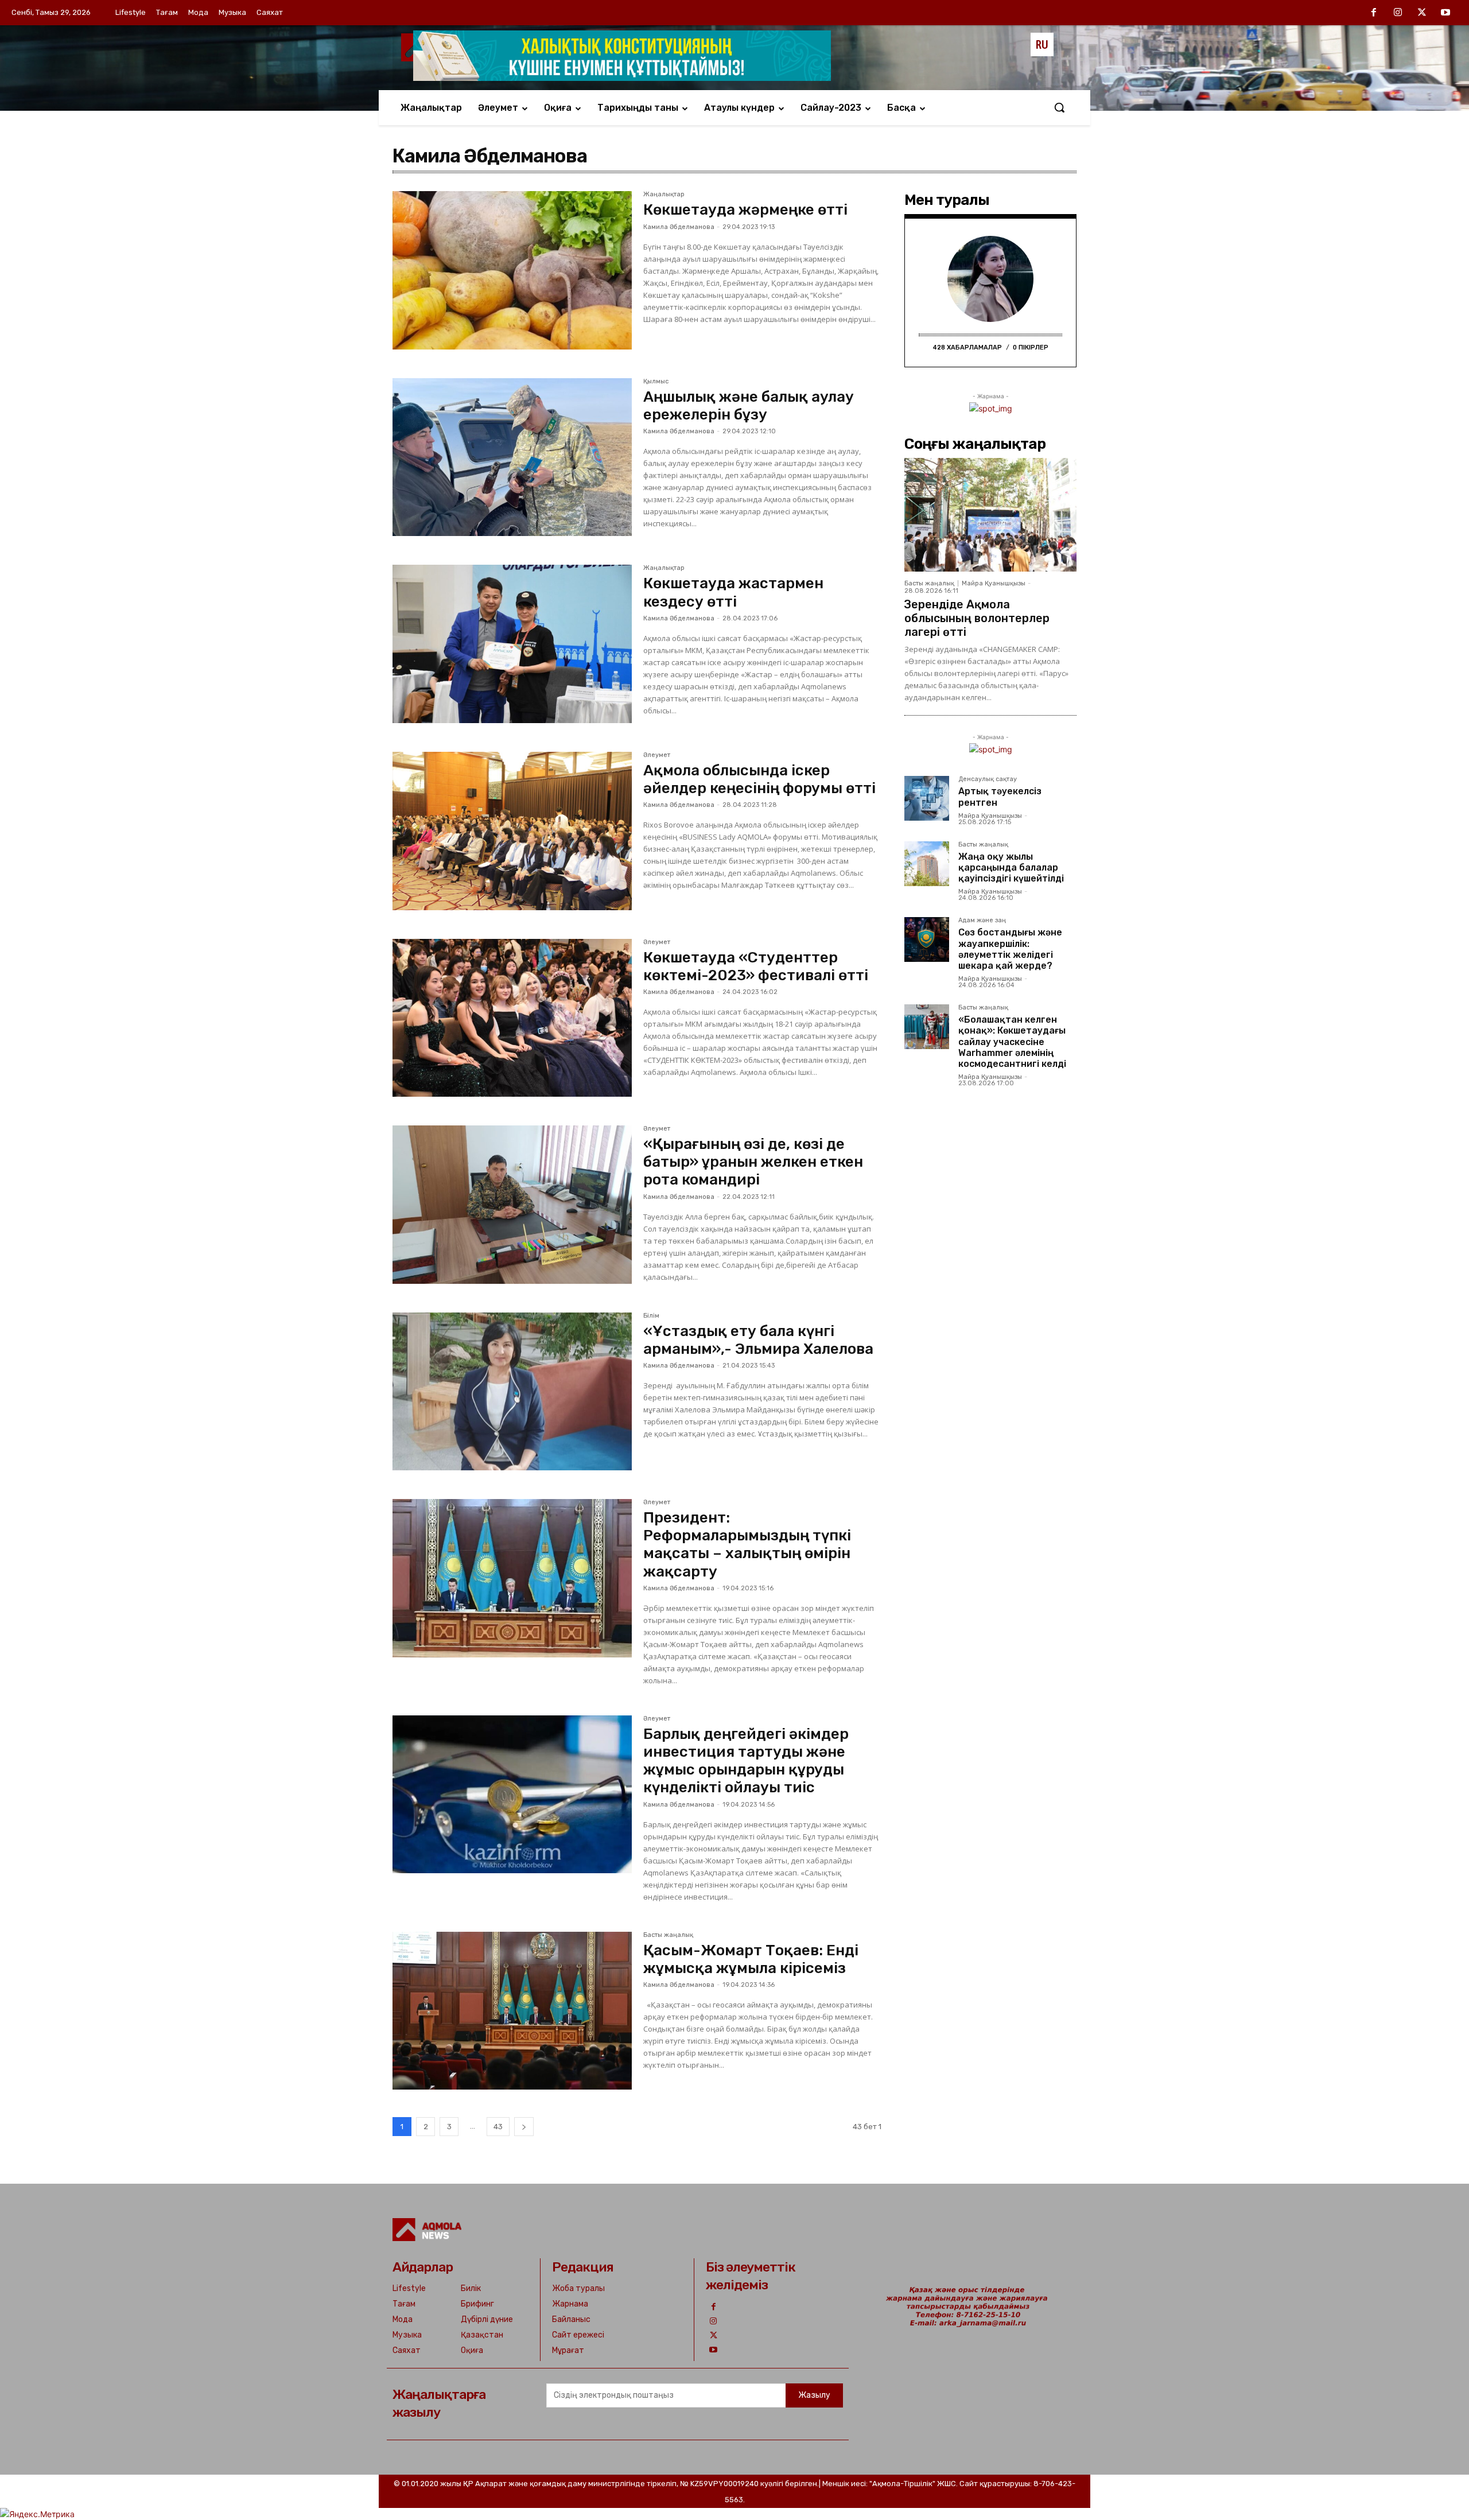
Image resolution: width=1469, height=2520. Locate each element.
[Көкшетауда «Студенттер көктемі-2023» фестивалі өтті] (512, 1018)
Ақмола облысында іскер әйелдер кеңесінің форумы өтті (759, 779)
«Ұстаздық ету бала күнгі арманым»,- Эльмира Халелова (758, 1340)
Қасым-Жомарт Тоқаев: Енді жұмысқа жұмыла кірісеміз (751, 1959)
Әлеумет (657, 755)
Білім (651, 1316)
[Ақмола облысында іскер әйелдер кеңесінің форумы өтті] (512, 831)
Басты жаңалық (668, 1935)
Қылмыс (656, 382)
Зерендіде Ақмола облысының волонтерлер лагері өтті (977, 618)
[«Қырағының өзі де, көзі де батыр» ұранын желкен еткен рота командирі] (512, 1205)
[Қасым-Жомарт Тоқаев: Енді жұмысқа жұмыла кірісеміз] (512, 2011)
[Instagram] (1398, 13)
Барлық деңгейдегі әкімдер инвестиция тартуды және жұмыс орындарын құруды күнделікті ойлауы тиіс (746, 1761)
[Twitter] (1422, 13)
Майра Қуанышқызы (994, 583)
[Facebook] (1374, 13)
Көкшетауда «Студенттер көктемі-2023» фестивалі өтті (756, 966)
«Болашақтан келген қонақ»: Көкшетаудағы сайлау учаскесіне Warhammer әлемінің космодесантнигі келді (1012, 1042)
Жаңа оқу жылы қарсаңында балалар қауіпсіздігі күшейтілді (1011, 867)
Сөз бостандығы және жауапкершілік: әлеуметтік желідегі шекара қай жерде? (1010, 949)
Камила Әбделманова (679, 227)
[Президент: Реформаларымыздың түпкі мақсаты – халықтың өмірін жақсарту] (512, 1578)
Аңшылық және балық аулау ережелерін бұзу (749, 406)
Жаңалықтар (664, 195)
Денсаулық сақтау (988, 779)
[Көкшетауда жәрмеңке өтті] (512, 270)
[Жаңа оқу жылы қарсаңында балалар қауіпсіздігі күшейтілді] (927, 864)
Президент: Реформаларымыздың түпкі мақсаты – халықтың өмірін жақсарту (747, 1545)
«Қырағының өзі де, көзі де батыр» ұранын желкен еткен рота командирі (753, 1162)
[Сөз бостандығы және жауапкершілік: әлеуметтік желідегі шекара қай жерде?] (927, 939)
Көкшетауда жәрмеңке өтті (745, 210)
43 (498, 2127)
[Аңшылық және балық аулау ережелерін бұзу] (512, 457)
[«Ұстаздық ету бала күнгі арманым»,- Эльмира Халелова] (512, 1392)
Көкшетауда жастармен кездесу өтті (733, 592)
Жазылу (814, 2395)
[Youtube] (1445, 13)
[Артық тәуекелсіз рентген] (927, 798)
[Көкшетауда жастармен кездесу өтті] (512, 644)
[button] (1059, 107)
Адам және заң (982, 921)
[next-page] (524, 2127)
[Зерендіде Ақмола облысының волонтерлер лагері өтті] (990, 515)
